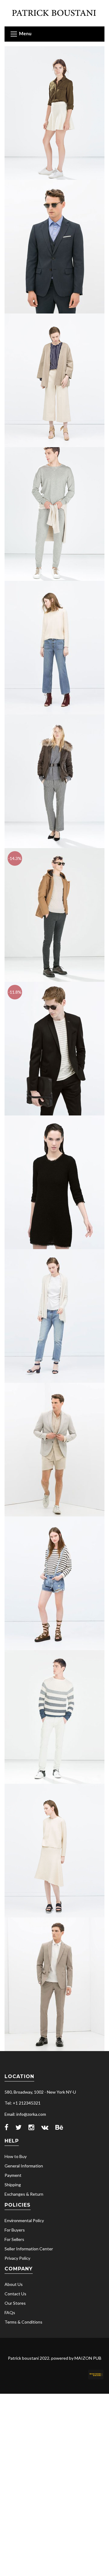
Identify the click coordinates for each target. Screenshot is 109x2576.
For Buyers (15, 2230)
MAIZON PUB (88, 2358)
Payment (13, 2175)
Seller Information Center (29, 2249)
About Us (14, 2284)
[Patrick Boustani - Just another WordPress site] (54, 13)
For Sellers (14, 2239)
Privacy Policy (17, 2258)
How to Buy (16, 2156)
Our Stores (15, 2303)
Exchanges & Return (24, 2194)
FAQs (10, 2312)
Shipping (13, 2185)
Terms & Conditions (23, 2322)
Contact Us (15, 2294)
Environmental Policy (24, 2220)
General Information (24, 2166)
